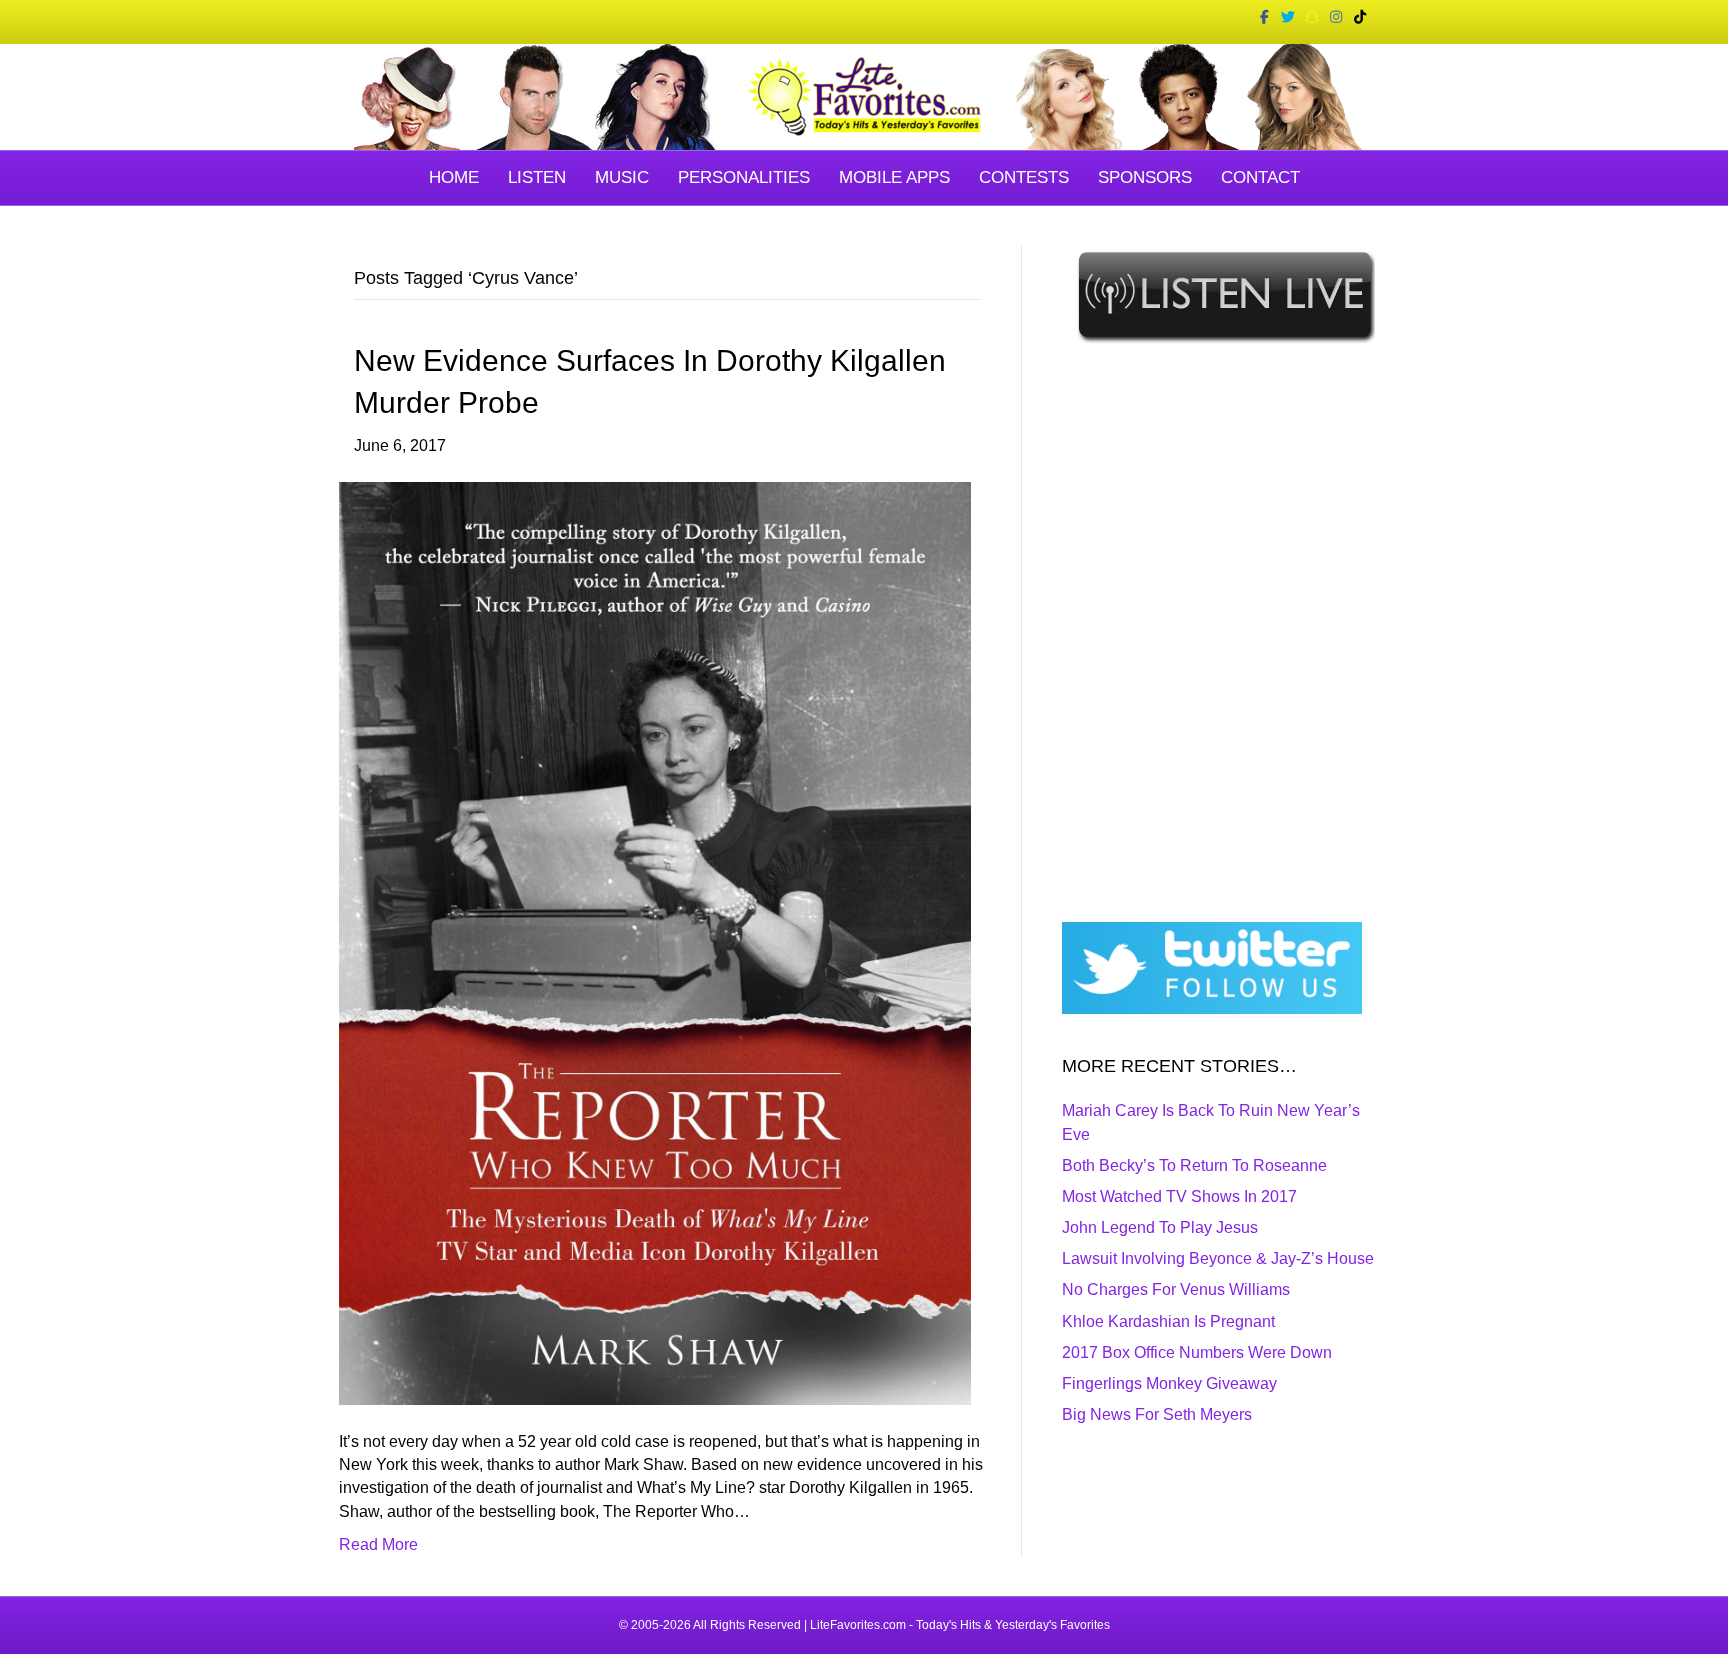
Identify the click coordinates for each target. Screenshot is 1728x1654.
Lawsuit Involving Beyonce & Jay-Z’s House (1218, 1258)
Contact (1260, 177)
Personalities (744, 177)
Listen (537, 177)
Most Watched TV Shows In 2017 (1179, 1196)
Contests (1024, 177)
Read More (378, 1544)
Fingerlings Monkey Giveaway (1169, 1383)
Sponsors (1145, 177)
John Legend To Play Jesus (1160, 1227)
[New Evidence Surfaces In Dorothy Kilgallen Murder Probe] (655, 942)
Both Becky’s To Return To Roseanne (1194, 1165)
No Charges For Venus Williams (1176, 1289)
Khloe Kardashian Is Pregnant (1168, 1321)
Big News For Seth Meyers (1157, 1414)
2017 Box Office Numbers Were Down (1197, 1352)
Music (622, 177)
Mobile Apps (894, 177)
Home (454, 177)
